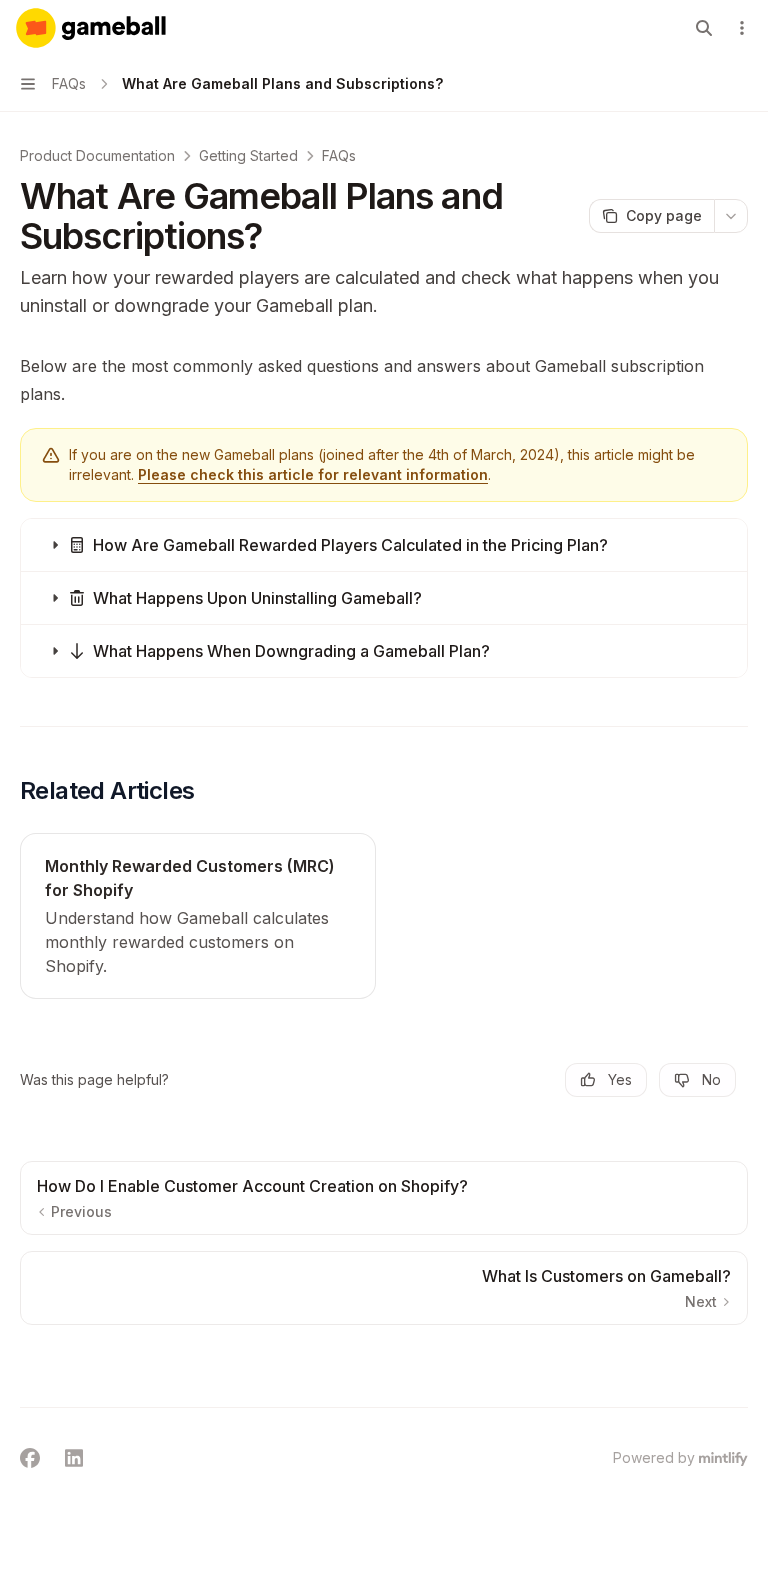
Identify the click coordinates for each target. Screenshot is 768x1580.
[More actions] (742, 28)
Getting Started (248, 155)
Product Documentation (97, 155)
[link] (198, 916)
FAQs (339, 155)
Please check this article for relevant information (313, 474)
